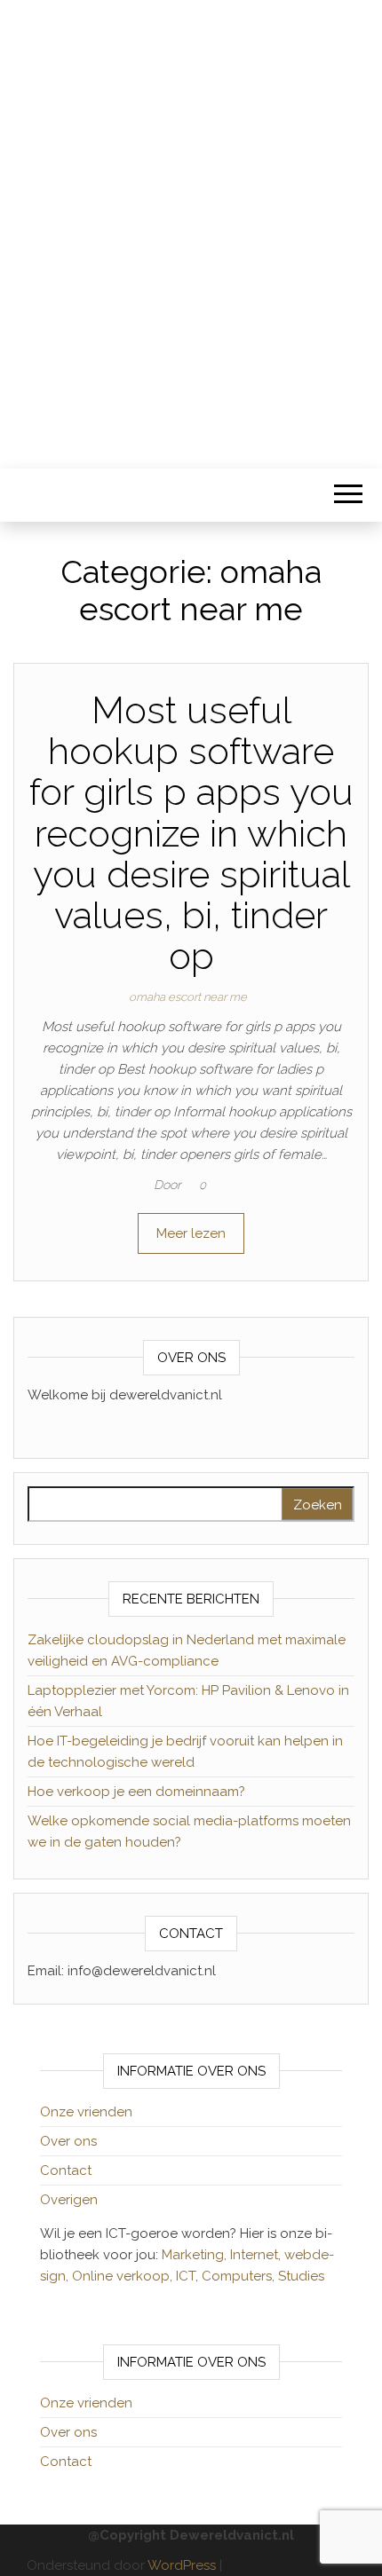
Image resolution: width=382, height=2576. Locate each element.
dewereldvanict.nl (191, 222)
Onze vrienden (86, 2112)
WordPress (182, 2565)
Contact (66, 2170)
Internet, (257, 2255)
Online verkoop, (124, 2276)
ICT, (189, 2276)
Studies (301, 2276)
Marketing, (194, 2255)
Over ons (68, 2141)
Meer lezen (191, 1233)
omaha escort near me (188, 997)
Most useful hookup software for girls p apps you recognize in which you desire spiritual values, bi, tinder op (191, 833)
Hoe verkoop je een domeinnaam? (136, 1792)
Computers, (240, 2276)
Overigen (69, 2200)
